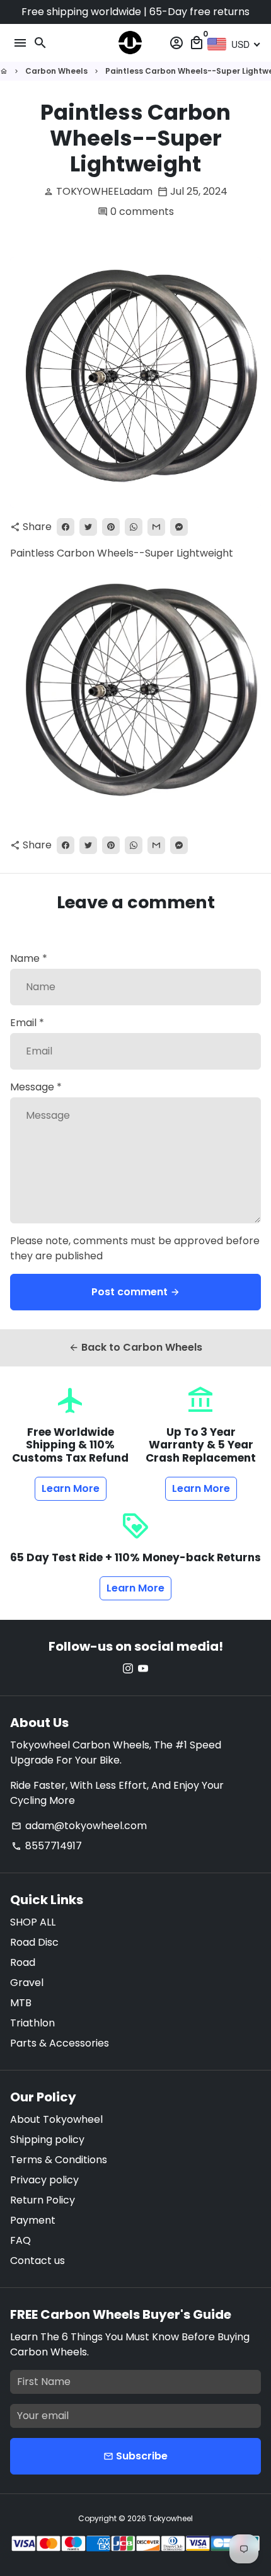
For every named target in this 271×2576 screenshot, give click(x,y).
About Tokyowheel (56, 2119)
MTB (21, 2003)
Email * (27, 1023)
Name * (29, 958)
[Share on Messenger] (179, 527)
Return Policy (43, 2200)
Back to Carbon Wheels (135, 1347)
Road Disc (34, 1942)
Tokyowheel (170, 2518)
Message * (36, 1087)
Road (23, 1962)
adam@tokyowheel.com (79, 1826)
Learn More (71, 1488)
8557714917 (47, 1846)
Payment (33, 2220)
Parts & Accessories (60, 2043)
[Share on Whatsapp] (134, 527)
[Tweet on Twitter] (88, 527)
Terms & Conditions (59, 2160)
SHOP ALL (33, 1922)
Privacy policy (44, 2180)
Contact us (37, 2261)
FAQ (20, 2240)
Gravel (27, 1983)
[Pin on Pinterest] (111, 527)
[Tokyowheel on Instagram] (128, 1669)
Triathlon (32, 2023)
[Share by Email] (156, 527)
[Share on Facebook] (66, 527)
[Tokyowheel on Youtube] (143, 1669)
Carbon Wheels (56, 71)
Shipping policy (47, 2140)
